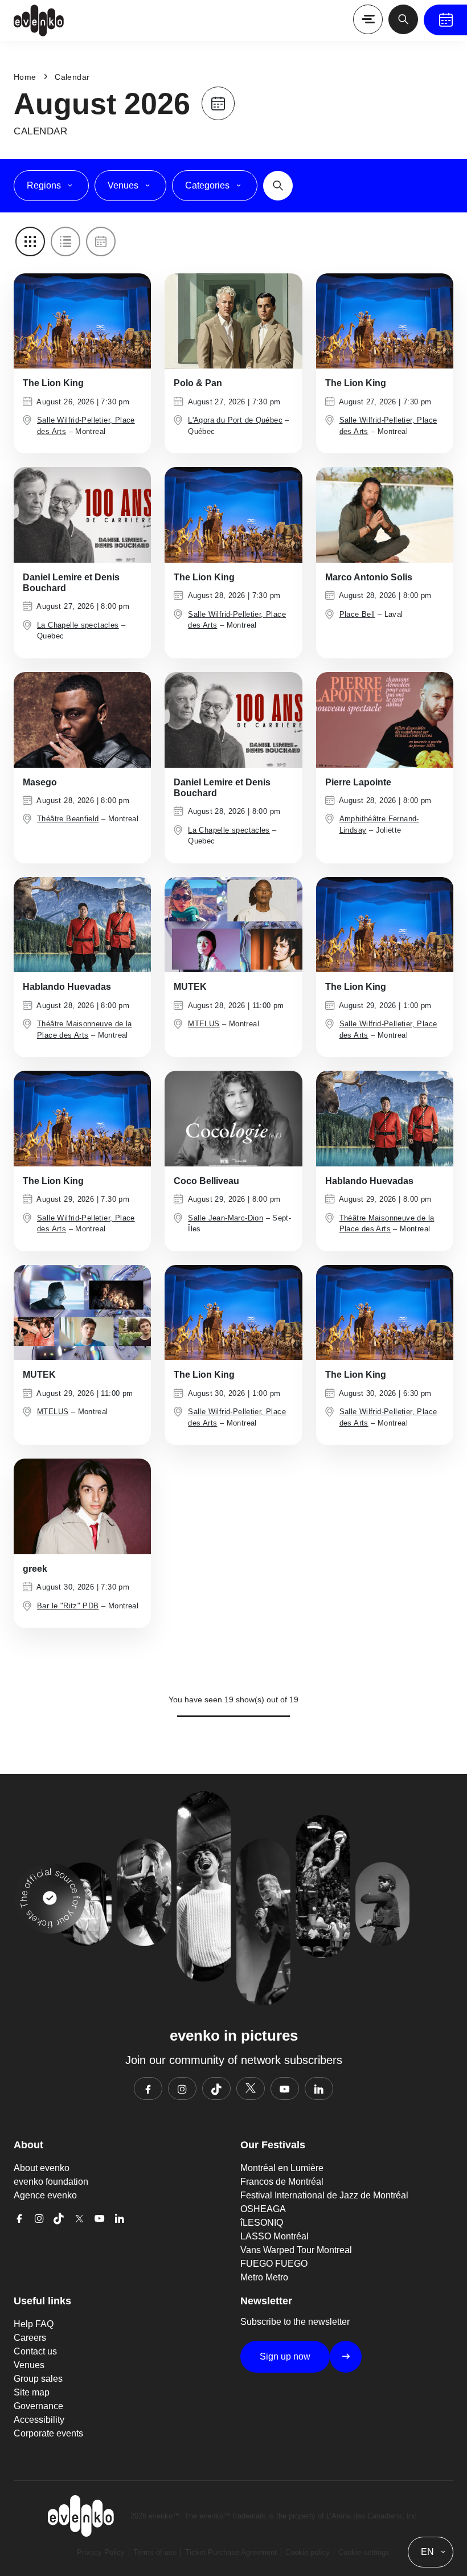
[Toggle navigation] (368, 19)
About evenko (42, 2168)
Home (25, 77)
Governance (38, 2406)
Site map (32, 2392)
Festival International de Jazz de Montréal (324, 2195)
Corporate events (48, 2433)
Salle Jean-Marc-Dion (226, 1218)
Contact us (35, 2351)
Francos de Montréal (282, 2182)
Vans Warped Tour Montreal (296, 2250)
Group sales (38, 2379)
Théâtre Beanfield (68, 819)
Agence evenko (45, 2195)
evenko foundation (51, 2182)
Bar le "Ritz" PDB (68, 1606)
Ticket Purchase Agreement (231, 2552)
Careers (30, 2338)
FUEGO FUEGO (274, 2264)
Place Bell (357, 614)
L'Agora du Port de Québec (235, 420)
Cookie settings (364, 2552)
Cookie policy (308, 2552)
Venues (29, 2365)
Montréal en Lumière (282, 2168)
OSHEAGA (263, 2209)
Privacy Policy (101, 2552)
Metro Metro (264, 2277)
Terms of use (155, 2552)
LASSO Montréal (275, 2236)
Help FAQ (34, 2324)
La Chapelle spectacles (78, 625)
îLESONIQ (262, 2223)
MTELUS (204, 1024)
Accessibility (39, 2420)
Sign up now (285, 2356)
